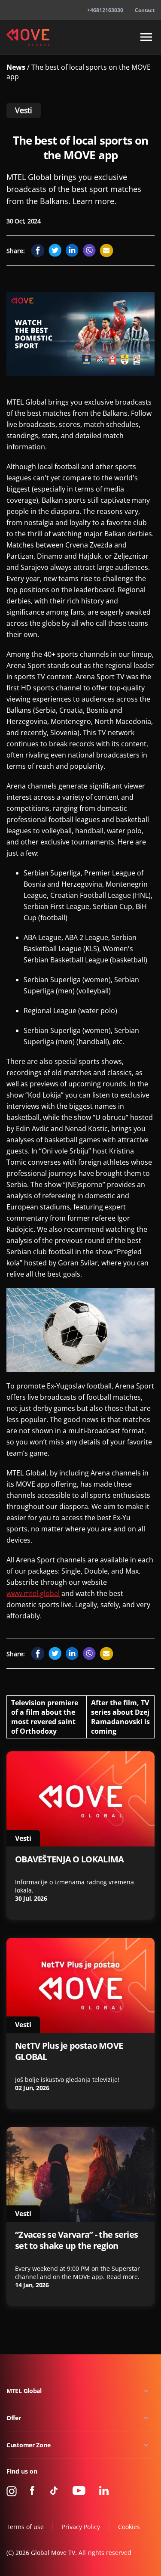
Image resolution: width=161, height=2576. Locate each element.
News (17, 67)
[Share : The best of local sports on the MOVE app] (38, 250)
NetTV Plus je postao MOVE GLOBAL (69, 2051)
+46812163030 (105, 10)
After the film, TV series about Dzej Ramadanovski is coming (120, 1717)
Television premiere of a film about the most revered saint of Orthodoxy (45, 1717)
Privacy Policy (81, 2527)
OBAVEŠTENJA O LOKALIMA (69, 1859)
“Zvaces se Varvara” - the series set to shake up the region (76, 2240)
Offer (14, 2418)
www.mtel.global (33, 1593)
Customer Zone (28, 2445)
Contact (145, 10)
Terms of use (25, 2527)
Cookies (129, 2527)
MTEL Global (24, 2391)
